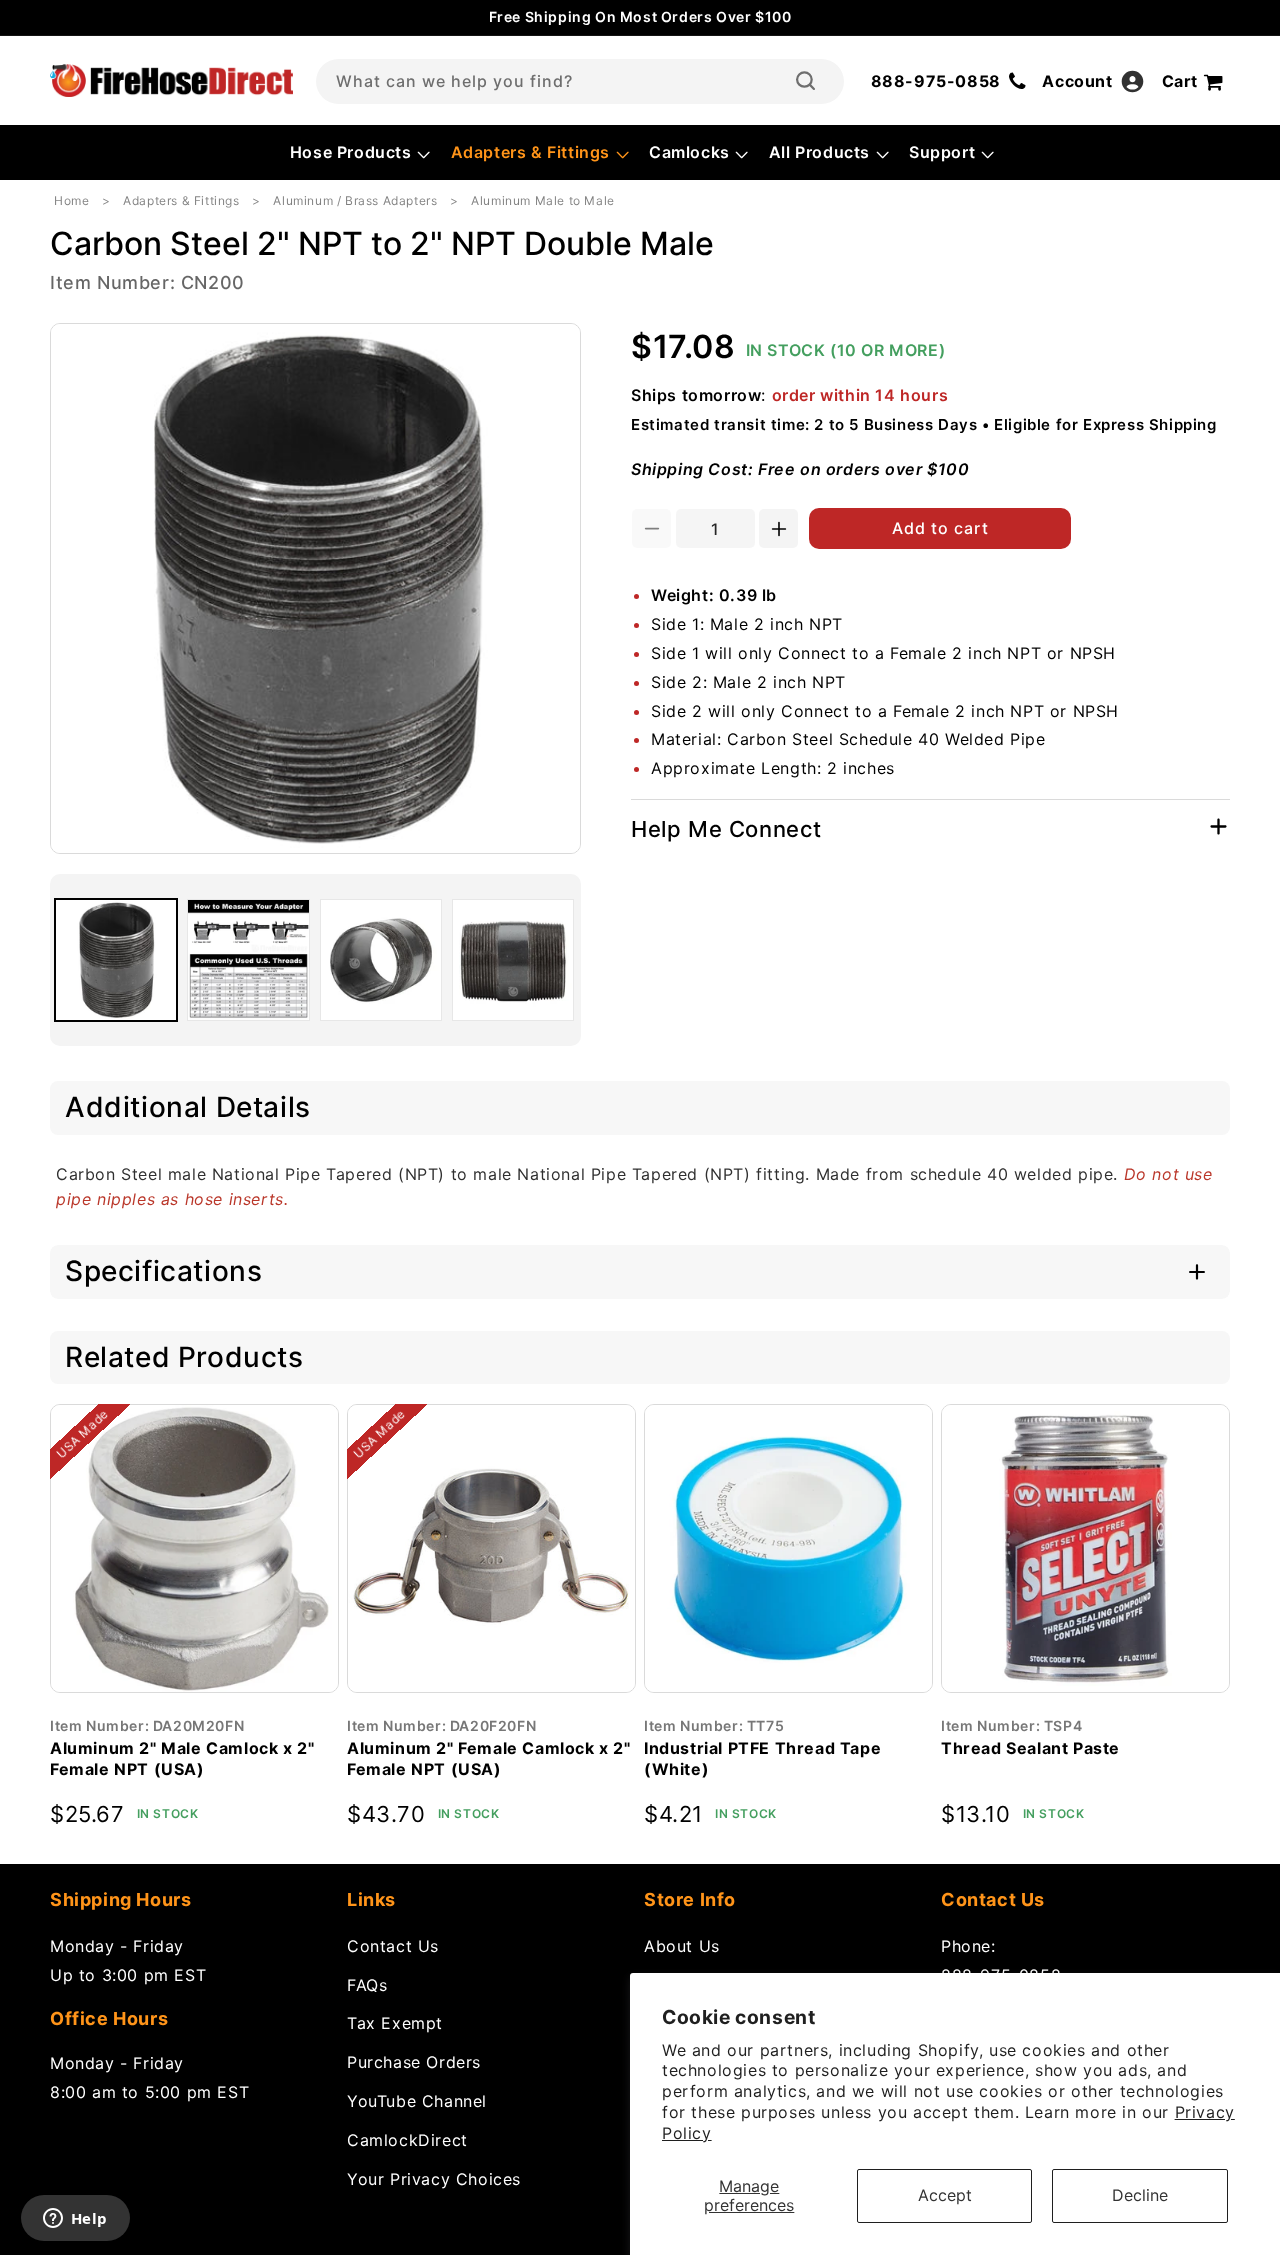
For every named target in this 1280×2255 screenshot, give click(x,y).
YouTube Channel (417, 2100)
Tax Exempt (395, 2023)
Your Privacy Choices (434, 2178)
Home (71, 200)
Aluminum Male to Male (543, 200)
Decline (1140, 2195)
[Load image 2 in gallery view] (248, 960)
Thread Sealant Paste (1030, 1748)
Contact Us (393, 1945)
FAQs (367, 1984)
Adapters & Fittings (181, 200)
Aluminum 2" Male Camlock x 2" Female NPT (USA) (182, 1758)
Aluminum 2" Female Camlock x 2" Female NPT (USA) (489, 1758)
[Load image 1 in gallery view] (116, 960)
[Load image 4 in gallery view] (513, 960)
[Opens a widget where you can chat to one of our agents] (75, 2220)
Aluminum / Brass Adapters (355, 200)
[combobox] (580, 81)
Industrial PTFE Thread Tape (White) (762, 1758)
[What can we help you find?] (805, 81)
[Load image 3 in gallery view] (381, 960)
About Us (682, 1945)
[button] (358, 152)
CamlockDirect (407, 2139)
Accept (945, 2195)
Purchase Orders (414, 2061)
